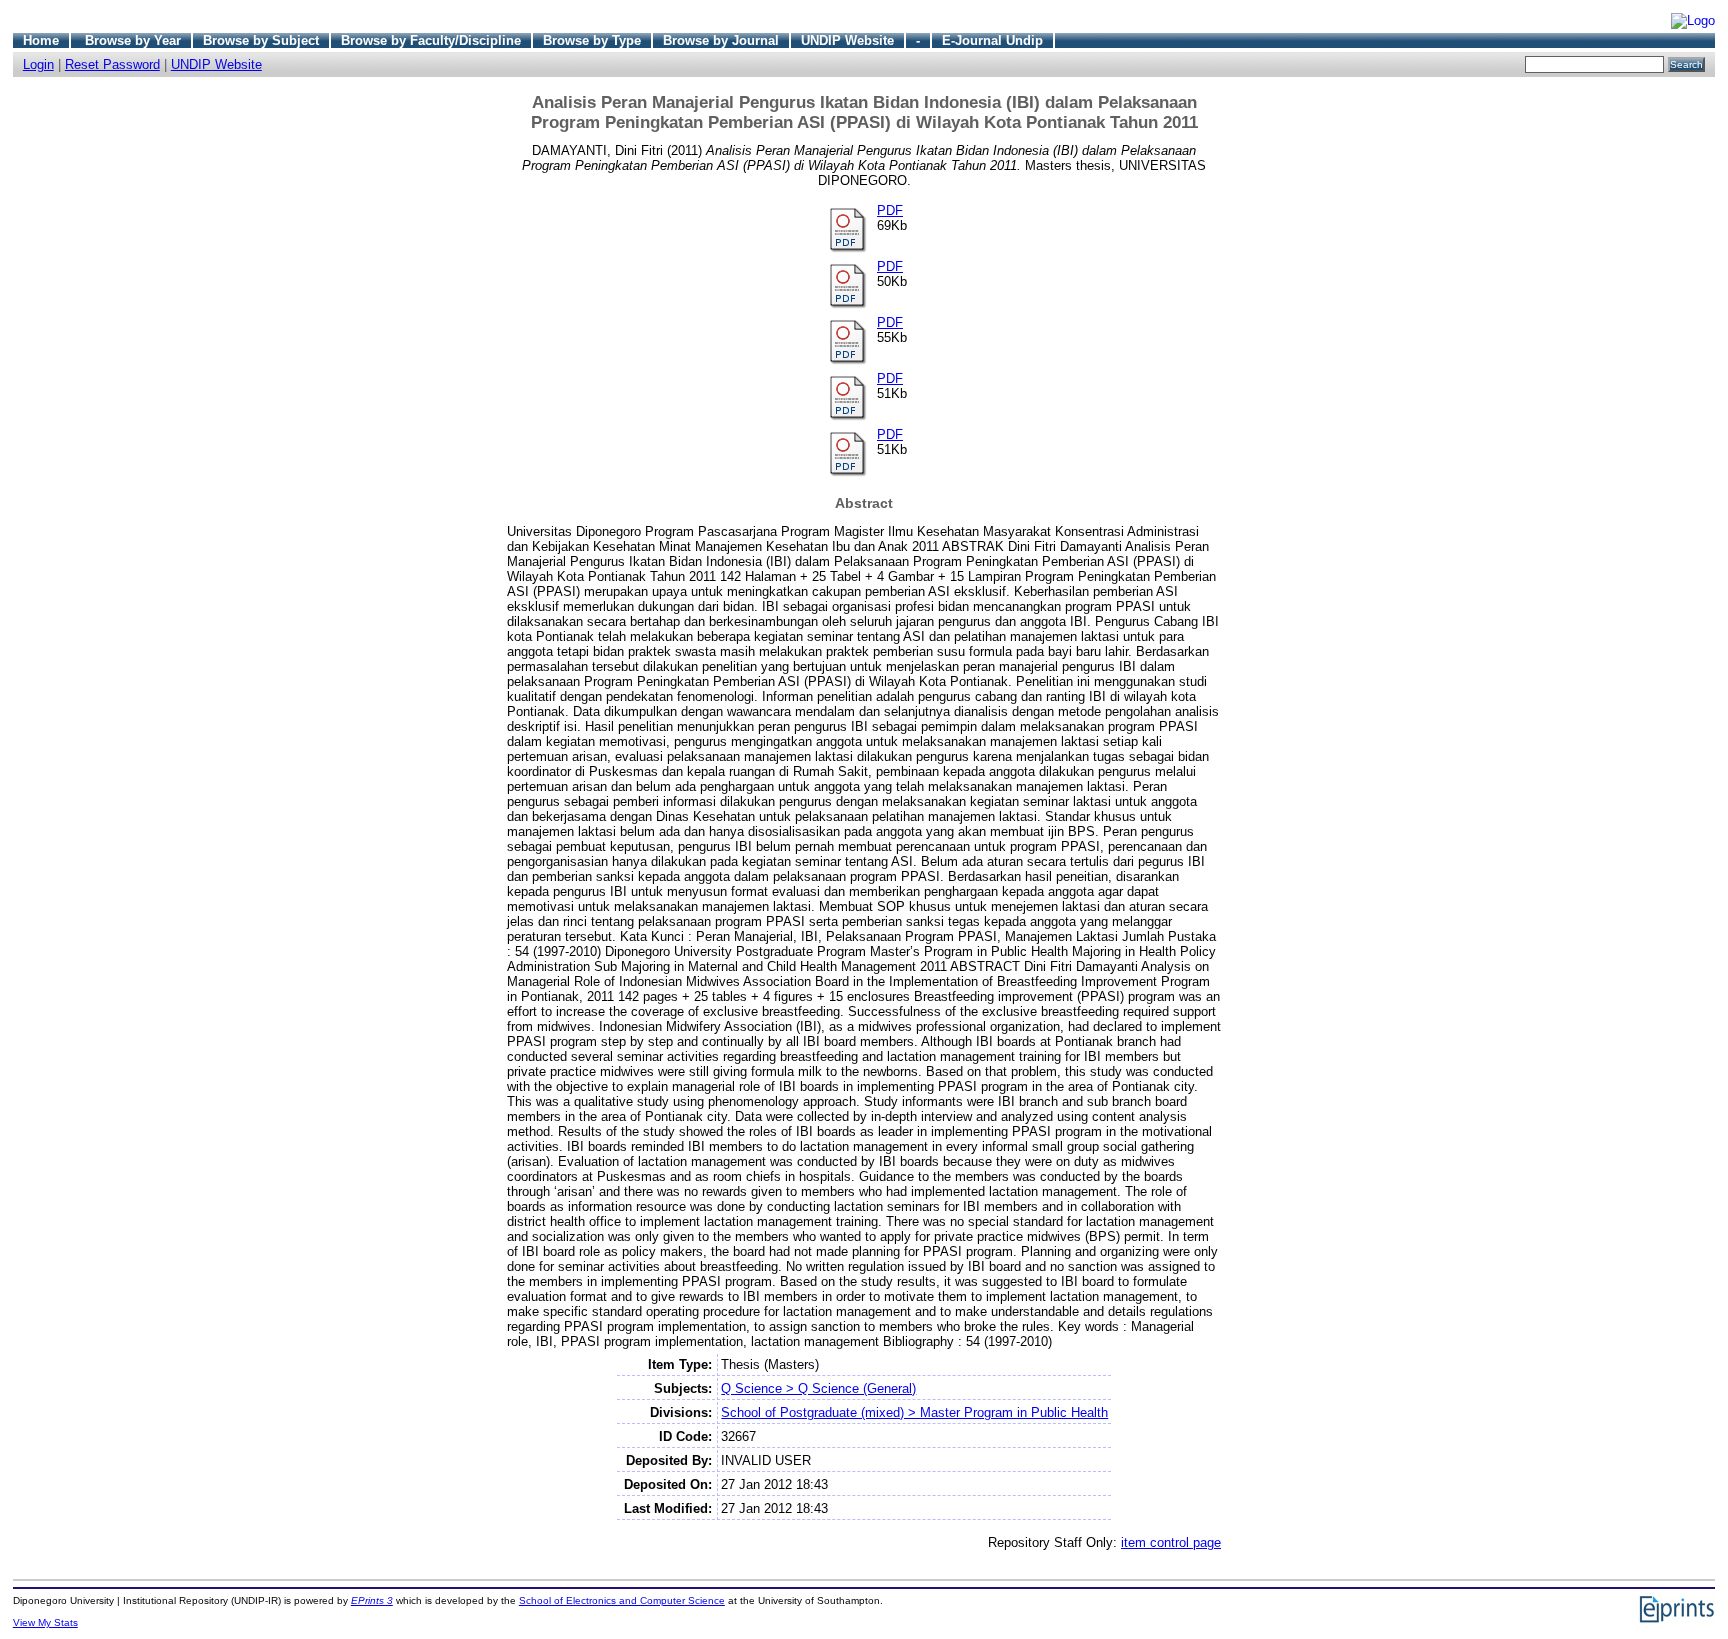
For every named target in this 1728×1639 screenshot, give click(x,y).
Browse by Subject (261, 40)
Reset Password (112, 64)
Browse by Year (133, 40)
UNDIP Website (847, 40)
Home (41, 40)
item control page (1171, 1542)
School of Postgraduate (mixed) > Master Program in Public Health (914, 1412)
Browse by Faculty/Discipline (431, 40)
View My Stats (45, 1622)
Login (38, 64)
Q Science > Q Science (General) (818, 1388)
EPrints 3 (372, 1600)
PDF (890, 210)
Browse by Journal (721, 40)
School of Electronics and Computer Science (622, 1600)
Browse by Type (592, 40)
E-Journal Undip (992, 40)
